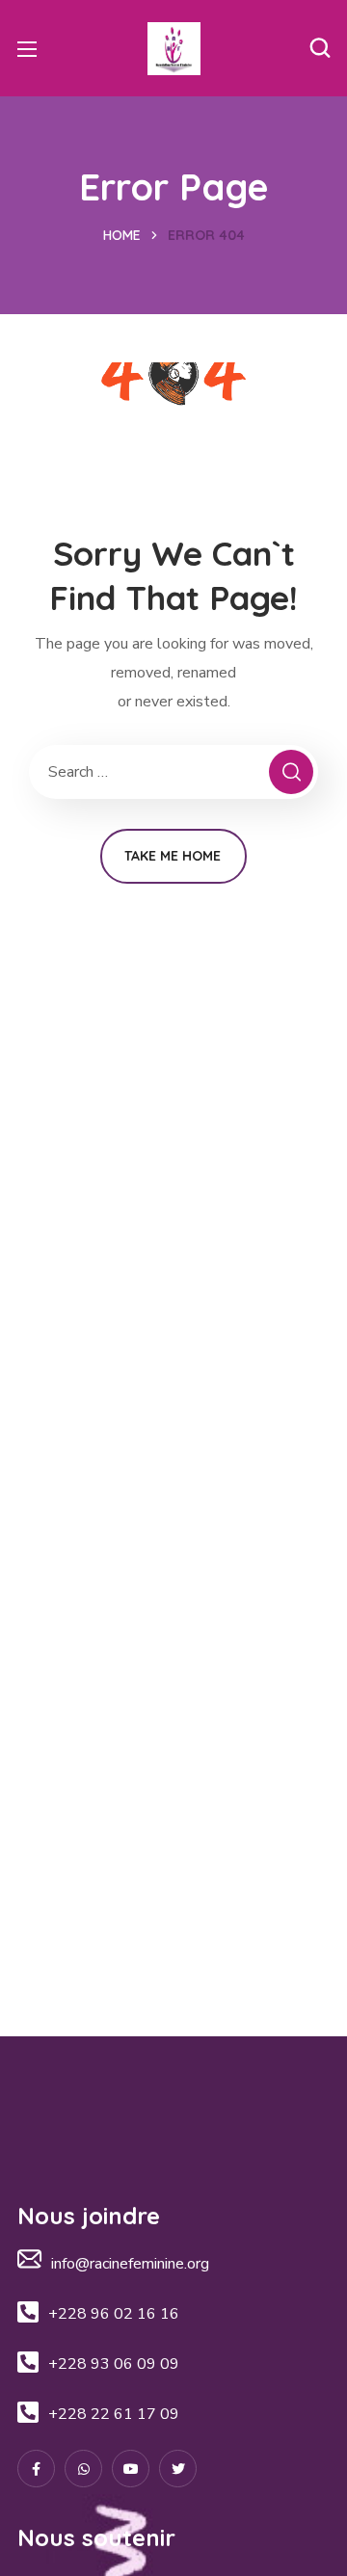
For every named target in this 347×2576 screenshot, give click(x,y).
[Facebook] (36, 2469)
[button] (320, 48)
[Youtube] (131, 2469)
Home (122, 235)
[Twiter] (178, 2469)
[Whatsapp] (83, 2469)
